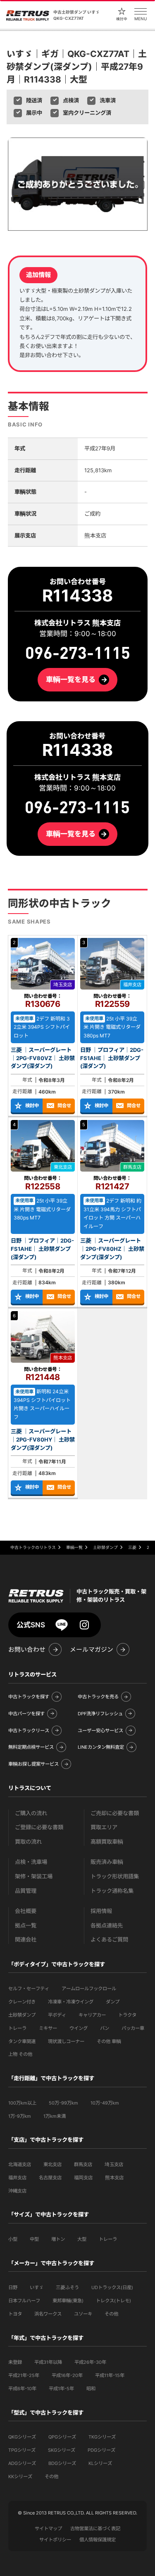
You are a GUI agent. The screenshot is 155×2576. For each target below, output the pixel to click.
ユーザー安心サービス (100, 1731)
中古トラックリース (29, 1731)
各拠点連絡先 (107, 1926)
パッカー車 (133, 2028)
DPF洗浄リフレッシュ (100, 1714)
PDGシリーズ (101, 2450)
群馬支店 (83, 2164)
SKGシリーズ (62, 2450)
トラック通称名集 (112, 1891)
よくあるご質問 (109, 1940)
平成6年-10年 (22, 2389)
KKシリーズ (20, 2477)
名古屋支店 (50, 2178)
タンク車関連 (22, 2041)
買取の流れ (28, 1842)
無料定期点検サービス (31, 1747)
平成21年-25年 (24, 2375)
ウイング (79, 2028)
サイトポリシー (55, 2540)
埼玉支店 (114, 2164)
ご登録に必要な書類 (39, 1827)
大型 (82, 2239)
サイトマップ (48, 2529)
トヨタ (15, 2314)
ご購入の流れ (31, 1813)
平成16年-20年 (67, 2375)
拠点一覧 (26, 1926)
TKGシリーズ (102, 2437)
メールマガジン (92, 1650)
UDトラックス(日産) (112, 2287)
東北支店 (52, 2164)
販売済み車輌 (107, 1862)
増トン (58, 2239)
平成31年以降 (48, 2362)
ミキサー (48, 2028)
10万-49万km (105, 2103)
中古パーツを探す (26, 1714)
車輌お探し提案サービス (33, 1764)
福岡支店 (83, 2178)
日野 (13, 2287)
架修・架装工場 (34, 1876)
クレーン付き (22, 2002)
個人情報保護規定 (98, 2540)
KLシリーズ (100, 2463)
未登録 (15, 2362)
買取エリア (104, 1827)
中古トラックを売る (98, 1697)
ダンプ (113, 2002)
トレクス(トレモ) (113, 2301)
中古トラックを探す (29, 1697)
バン (105, 2028)
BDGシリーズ (62, 2463)
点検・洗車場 (31, 1862)
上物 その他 (20, 2054)
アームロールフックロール (89, 1989)
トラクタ (127, 2015)
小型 (13, 2239)
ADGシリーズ (22, 2463)
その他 (111, 2314)
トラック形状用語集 (115, 1876)
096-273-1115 (78, 808)
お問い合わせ (27, 1650)
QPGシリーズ (62, 2437)
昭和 (91, 2389)
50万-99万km (63, 2103)
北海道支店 (20, 2164)
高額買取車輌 (107, 1842)
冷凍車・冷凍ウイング (71, 2002)
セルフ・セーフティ (29, 1989)
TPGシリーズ (22, 2450)
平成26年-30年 (90, 2362)
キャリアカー (92, 2015)
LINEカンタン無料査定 (101, 1747)
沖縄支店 (17, 2191)
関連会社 (26, 1940)
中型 (34, 2239)
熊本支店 (114, 2178)
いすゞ (37, 2287)
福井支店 (17, 2178)
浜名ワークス (48, 2314)
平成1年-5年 (61, 2389)
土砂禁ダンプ (22, 2015)
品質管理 (26, 1891)
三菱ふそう (67, 2287)
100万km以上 (22, 2103)
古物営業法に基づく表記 (95, 2529)
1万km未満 (55, 2116)
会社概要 (26, 1911)
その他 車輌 (109, 2041)
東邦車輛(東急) (68, 2301)
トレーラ (17, 2028)
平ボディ (57, 2015)
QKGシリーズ (22, 2437)
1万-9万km (20, 2116)
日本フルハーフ (24, 2301)
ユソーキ (83, 2314)
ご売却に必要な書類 (115, 1813)
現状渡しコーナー (66, 2041)
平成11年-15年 (110, 2375)
